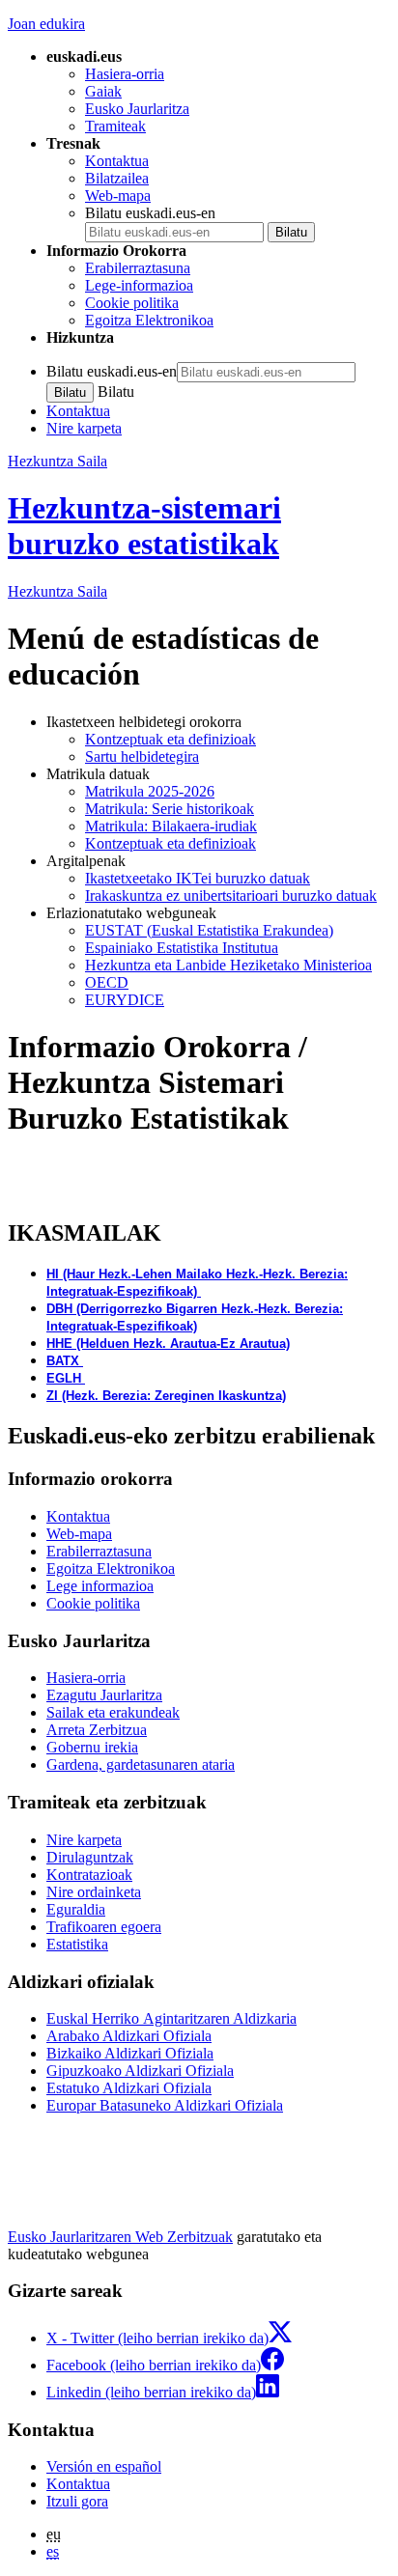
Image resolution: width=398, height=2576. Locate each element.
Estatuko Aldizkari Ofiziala (129, 2088)
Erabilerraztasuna (138, 268)
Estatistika (77, 1944)
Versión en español (104, 2466)
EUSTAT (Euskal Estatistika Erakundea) (209, 930)
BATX (63, 1361)
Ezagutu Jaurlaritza (104, 1695)
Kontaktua (117, 161)
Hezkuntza (57, 591)
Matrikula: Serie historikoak (170, 809)
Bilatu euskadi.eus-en (150, 213)
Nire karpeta (84, 428)
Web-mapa (118, 196)
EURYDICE (125, 1000)
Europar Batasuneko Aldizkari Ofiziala (165, 2105)
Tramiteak (115, 126)
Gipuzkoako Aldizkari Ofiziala (140, 2071)
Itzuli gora (77, 2501)
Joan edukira (46, 24)
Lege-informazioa (139, 285)
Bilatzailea (117, 178)
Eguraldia (76, 1909)
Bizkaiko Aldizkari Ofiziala (130, 2053)
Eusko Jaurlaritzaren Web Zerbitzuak (120, 2237)
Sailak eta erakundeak (113, 1712)
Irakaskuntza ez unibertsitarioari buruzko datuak (231, 896)
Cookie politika (132, 303)
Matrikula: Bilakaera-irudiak (171, 826)
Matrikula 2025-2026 (150, 791)
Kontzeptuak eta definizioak (171, 739)
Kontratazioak (89, 1875)
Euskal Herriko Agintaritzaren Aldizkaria (171, 2018)
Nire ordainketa (94, 1892)
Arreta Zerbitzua (97, 1730)
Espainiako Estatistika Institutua (182, 948)
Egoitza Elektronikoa (149, 320)
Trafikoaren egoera (104, 1927)
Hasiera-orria (125, 74)
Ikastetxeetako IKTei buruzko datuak (198, 878)
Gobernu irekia (92, 1747)
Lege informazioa (100, 1586)
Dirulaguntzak (90, 1857)
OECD (107, 982)
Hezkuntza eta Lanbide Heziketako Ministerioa (228, 965)
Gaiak (103, 91)
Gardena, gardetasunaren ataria (141, 1764)
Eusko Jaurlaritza (137, 109)
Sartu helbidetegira (142, 756)
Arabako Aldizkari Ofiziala (129, 2036)
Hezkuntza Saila (57, 461)
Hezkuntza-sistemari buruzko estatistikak (144, 526)
